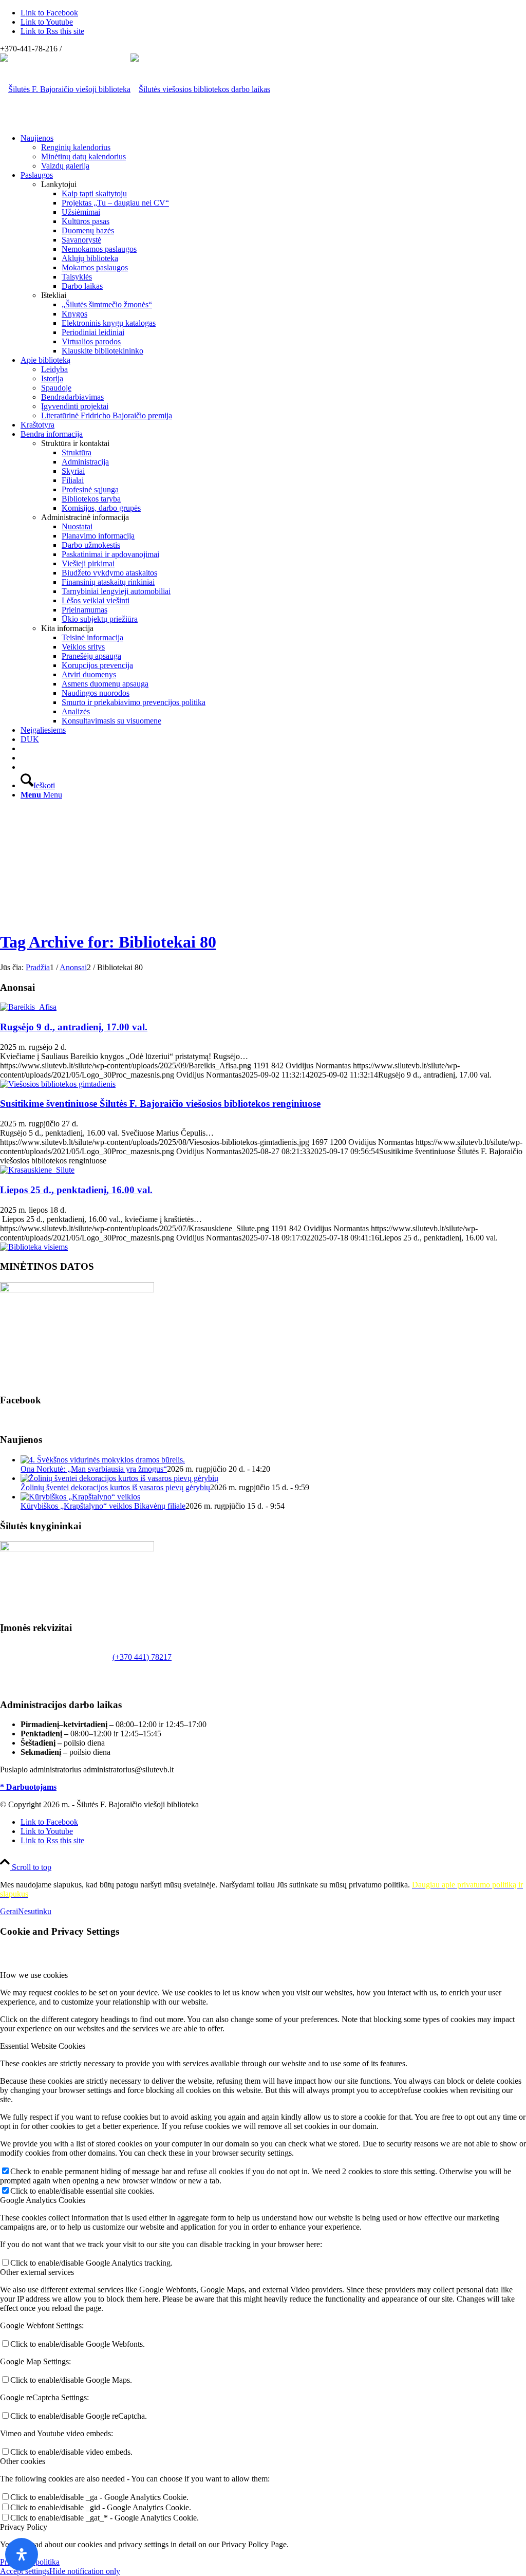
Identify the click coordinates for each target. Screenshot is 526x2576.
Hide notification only (85, 2571)
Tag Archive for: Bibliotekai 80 (108, 942)
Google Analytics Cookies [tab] (43, 2200)
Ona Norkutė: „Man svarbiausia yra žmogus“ (94, 1469)
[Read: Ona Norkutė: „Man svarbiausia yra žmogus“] (103, 1460)
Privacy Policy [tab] (24, 2527)
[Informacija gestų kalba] (24, 758)
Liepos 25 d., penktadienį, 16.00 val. (76, 1190)
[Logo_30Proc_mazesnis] (65, 89)
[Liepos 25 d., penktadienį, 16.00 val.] (37, 1170)
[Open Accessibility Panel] (22, 2554)
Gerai (9, 1911)
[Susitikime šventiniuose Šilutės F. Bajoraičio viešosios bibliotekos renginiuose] (58, 1084)
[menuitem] (273, 152)
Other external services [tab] (37, 2272)
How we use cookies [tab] (34, 1975)
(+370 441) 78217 (142, 1657)
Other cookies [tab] (23, 2461)
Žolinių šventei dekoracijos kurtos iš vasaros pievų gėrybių (115, 1487)
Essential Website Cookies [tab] (43, 2046)
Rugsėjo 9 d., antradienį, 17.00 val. (74, 1027)
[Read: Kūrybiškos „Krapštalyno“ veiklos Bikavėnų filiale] (80, 1497)
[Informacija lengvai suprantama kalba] (24, 748)
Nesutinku (35, 1911)
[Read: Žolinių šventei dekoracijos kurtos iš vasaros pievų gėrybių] (119, 1478)
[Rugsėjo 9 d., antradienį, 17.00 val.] (28, 1007)
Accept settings (25, 2571)
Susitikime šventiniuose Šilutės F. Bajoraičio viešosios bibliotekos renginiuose (160, 1104)
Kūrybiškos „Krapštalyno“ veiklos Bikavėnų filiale (103, 1506)
